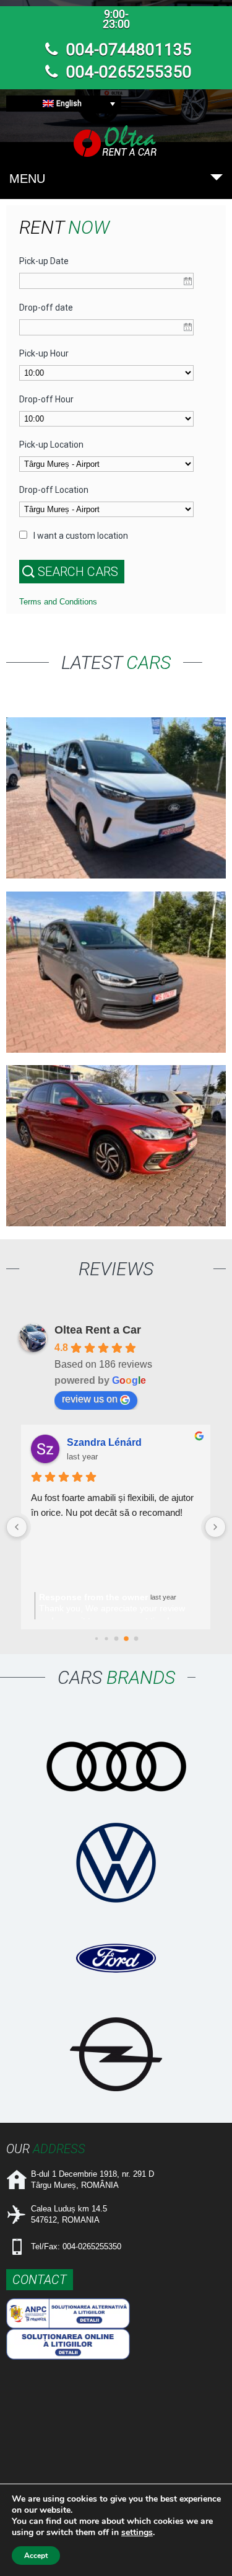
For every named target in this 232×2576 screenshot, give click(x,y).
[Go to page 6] (126, 1639)
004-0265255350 (127, 72)
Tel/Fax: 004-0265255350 (76, 2246)
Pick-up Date (44, 261)
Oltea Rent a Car (98, 1330)
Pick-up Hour (44, 353)
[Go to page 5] (116, 1639)
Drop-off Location (54, 490)
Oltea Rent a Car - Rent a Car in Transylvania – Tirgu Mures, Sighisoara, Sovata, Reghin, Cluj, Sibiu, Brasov (116, 141)
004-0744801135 (127, 50)
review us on (90, 1399)
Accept (36, 2556)
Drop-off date (46, 308)
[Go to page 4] (106, 1639)
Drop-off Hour (46, 399)
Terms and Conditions (58, 602)
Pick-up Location (51, 445)
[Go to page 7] (136, 1638)
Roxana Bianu (100, 1442)
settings (137, 2533)
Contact (40, 2280)
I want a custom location (81, 536)
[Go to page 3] (96, 1638)
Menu (27, 179)
